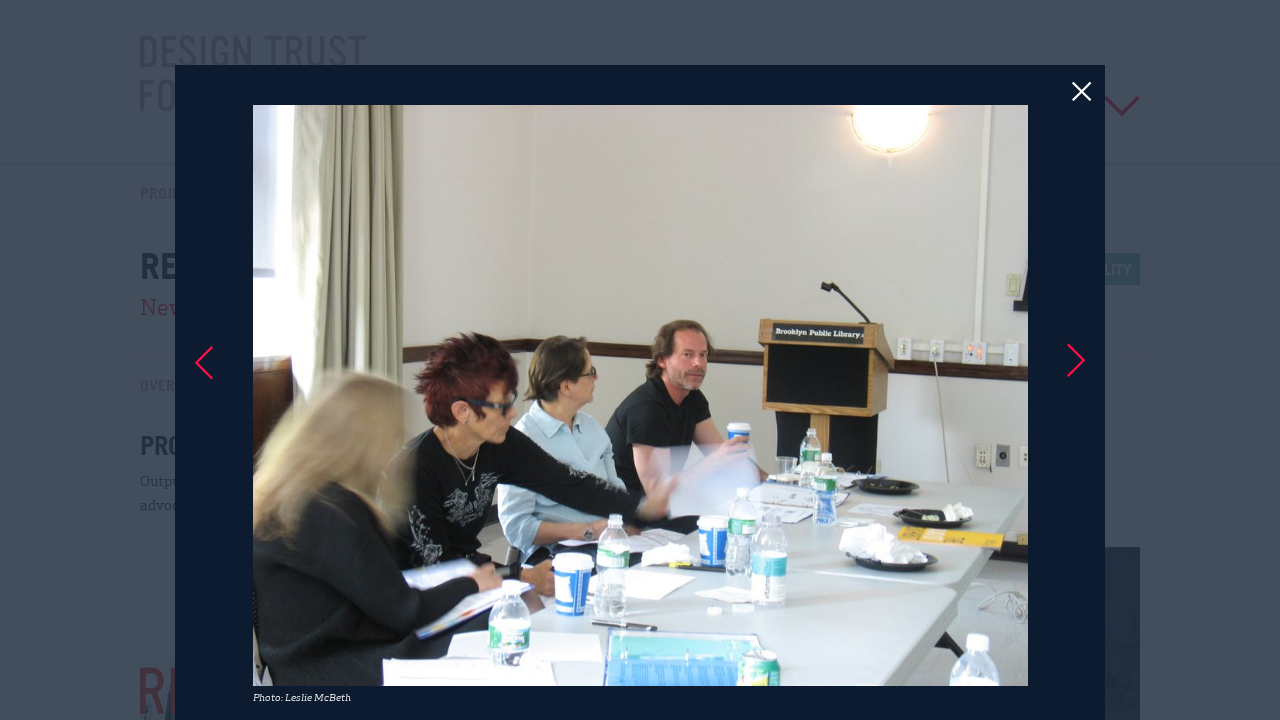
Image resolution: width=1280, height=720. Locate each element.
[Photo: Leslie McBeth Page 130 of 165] (640, 360)
